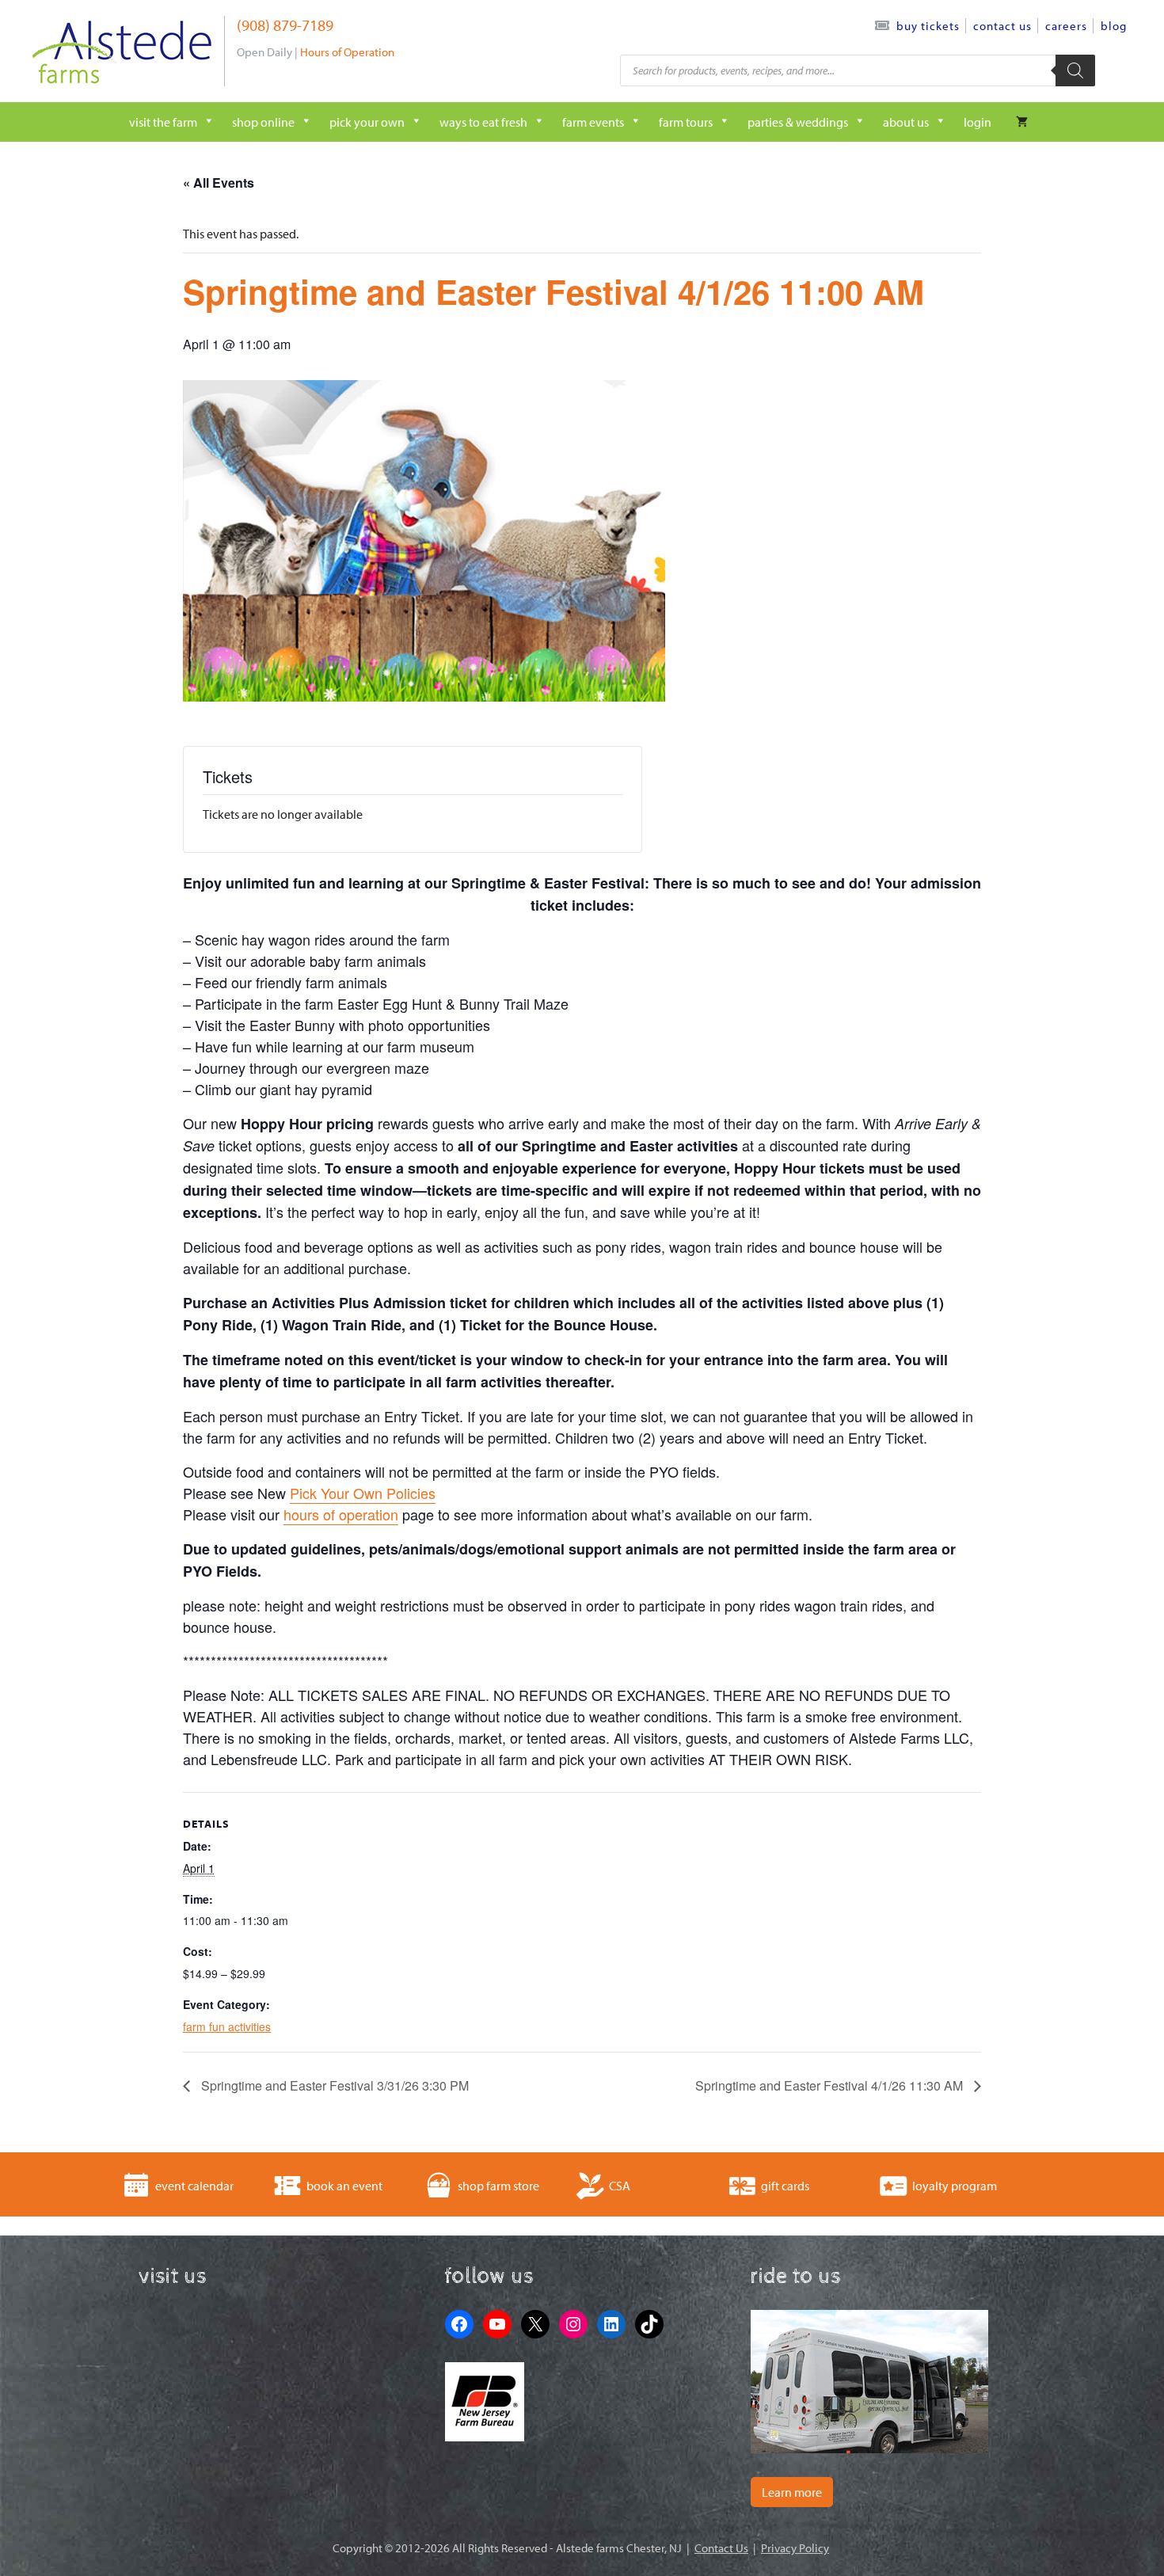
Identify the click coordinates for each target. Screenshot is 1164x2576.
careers (1066, 26)
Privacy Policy (795, 2548)
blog (1114, 26)
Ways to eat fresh (483, 122)
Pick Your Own (367, 122)
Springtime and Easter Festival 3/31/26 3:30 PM (333, 2085)
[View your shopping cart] (1022, 122)
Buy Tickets (928, 26)
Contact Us (1002, 26)
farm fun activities (227, 2026)
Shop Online (263, 122)
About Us (906, 122)
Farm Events (593, 122)
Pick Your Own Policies (363, 1493)
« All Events (219, 183)
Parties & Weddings (798, 122)
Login (978, 122)
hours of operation (341, 1514)
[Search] (1075, 70)
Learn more (792, 2492)
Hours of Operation (347, 52)
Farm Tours (686, 122)
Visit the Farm (163, 122)
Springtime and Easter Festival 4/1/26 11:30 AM (831, 2085)
